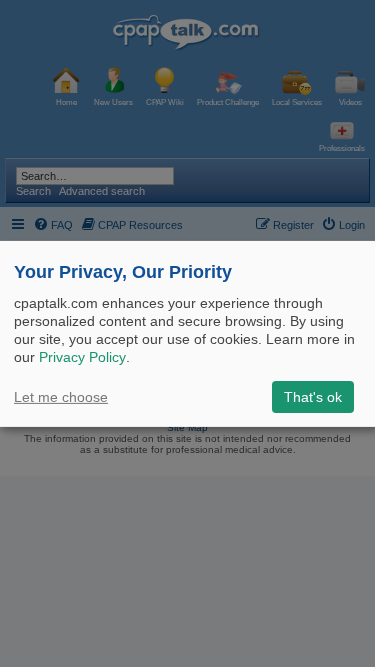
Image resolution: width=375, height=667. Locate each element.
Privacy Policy (82, 357)
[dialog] (187, 333)
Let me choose (61, 397)
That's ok (313, 397)
